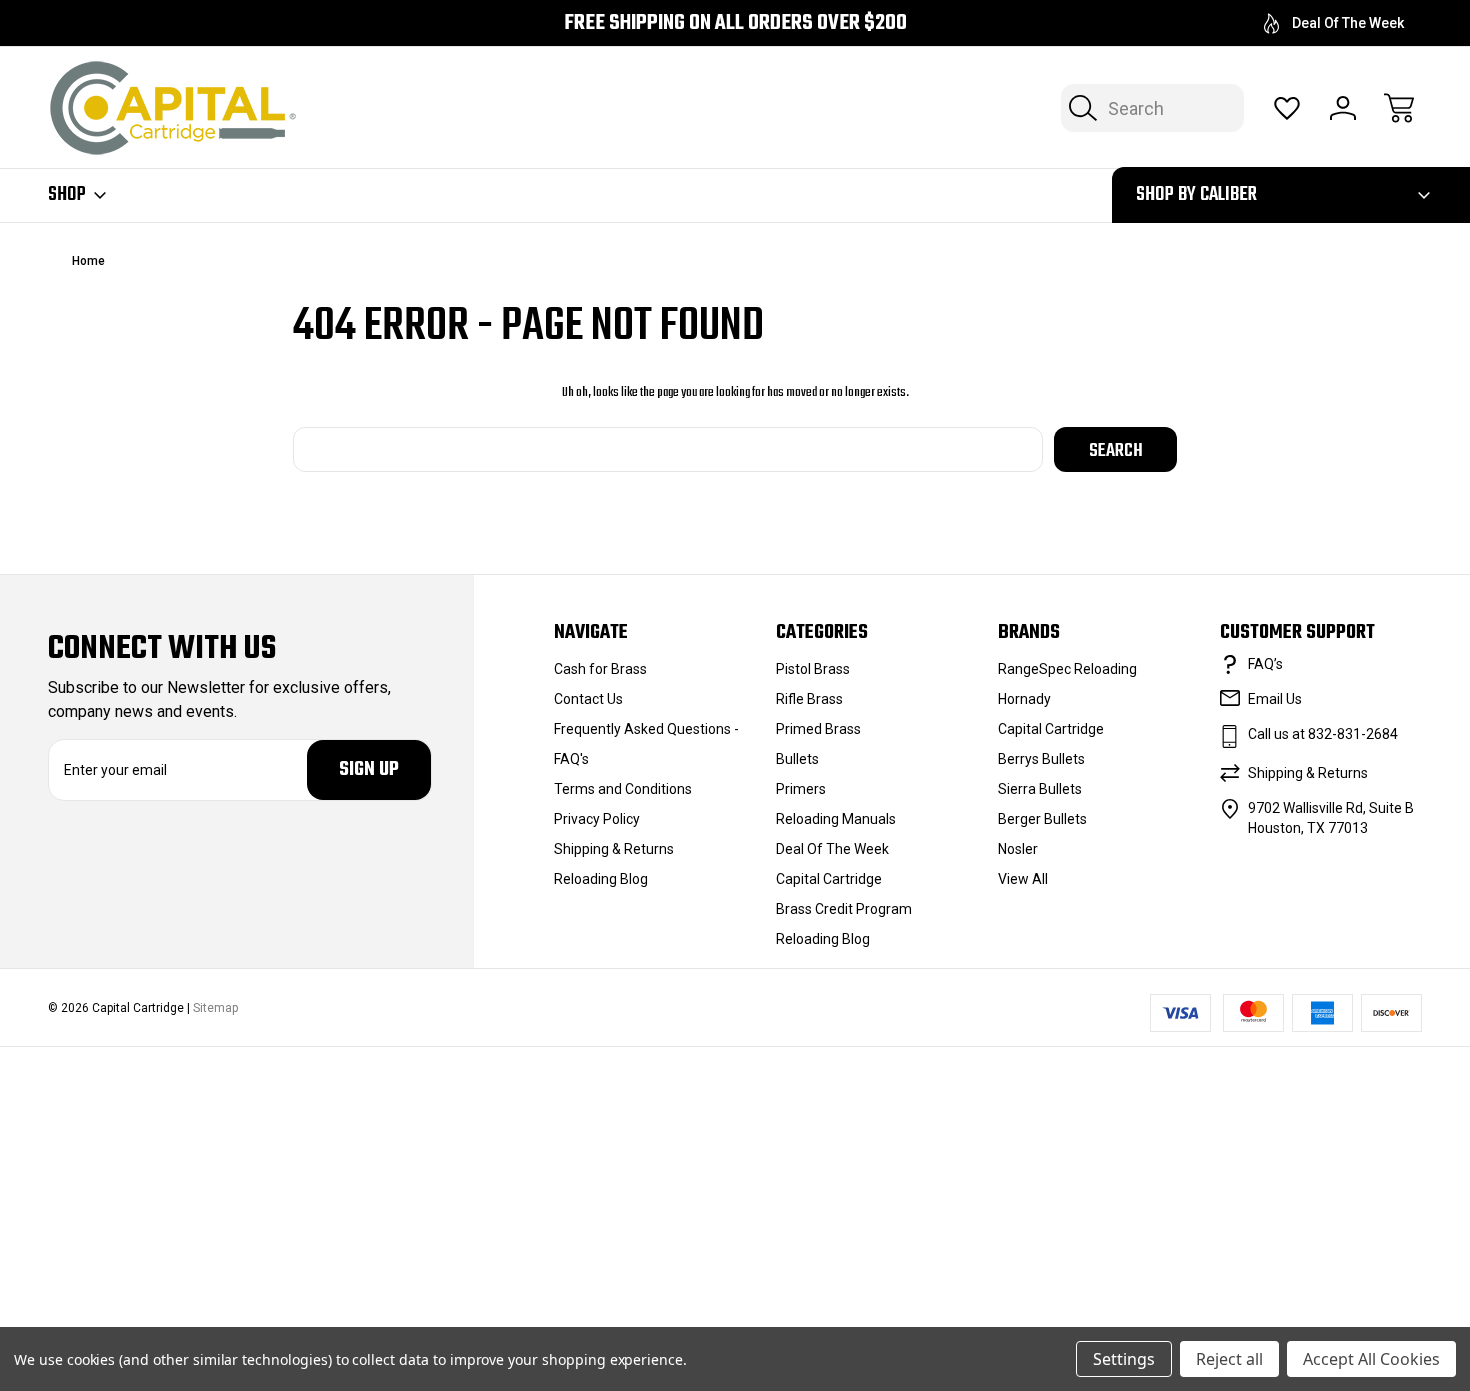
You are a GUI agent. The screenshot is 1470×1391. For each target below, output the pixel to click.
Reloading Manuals (836, 819)
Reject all (1229, 1359)
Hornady (1024, 699)
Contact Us (588, 699)
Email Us (1275, 699)
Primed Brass (818, 729)
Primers (801, 789)
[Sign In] (1343, 108)
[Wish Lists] (1287, 108)
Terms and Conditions (623, 789)
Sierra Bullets (1040, 789)
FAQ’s (1265, 664)
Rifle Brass (809, 699)
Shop (67, 195)
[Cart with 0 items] (1399, 108)
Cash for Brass (600, 669)
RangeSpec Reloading (1067, 669)
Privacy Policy (597, 819)
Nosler (1018, 849)
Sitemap (215, 1008)
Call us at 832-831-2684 (1323, 734)
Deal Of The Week (1348, 23)
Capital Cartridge (829, 879)
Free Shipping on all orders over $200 (735, 23)
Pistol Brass (813, 669)
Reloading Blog (601, 879)
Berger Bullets (1042, 819)
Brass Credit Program (844, 909)
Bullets (797, 759)
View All (1023, 879)
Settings (1124, 1359)
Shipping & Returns (614, 849)
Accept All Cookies (1371, 1359)
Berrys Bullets (1041, 759)
